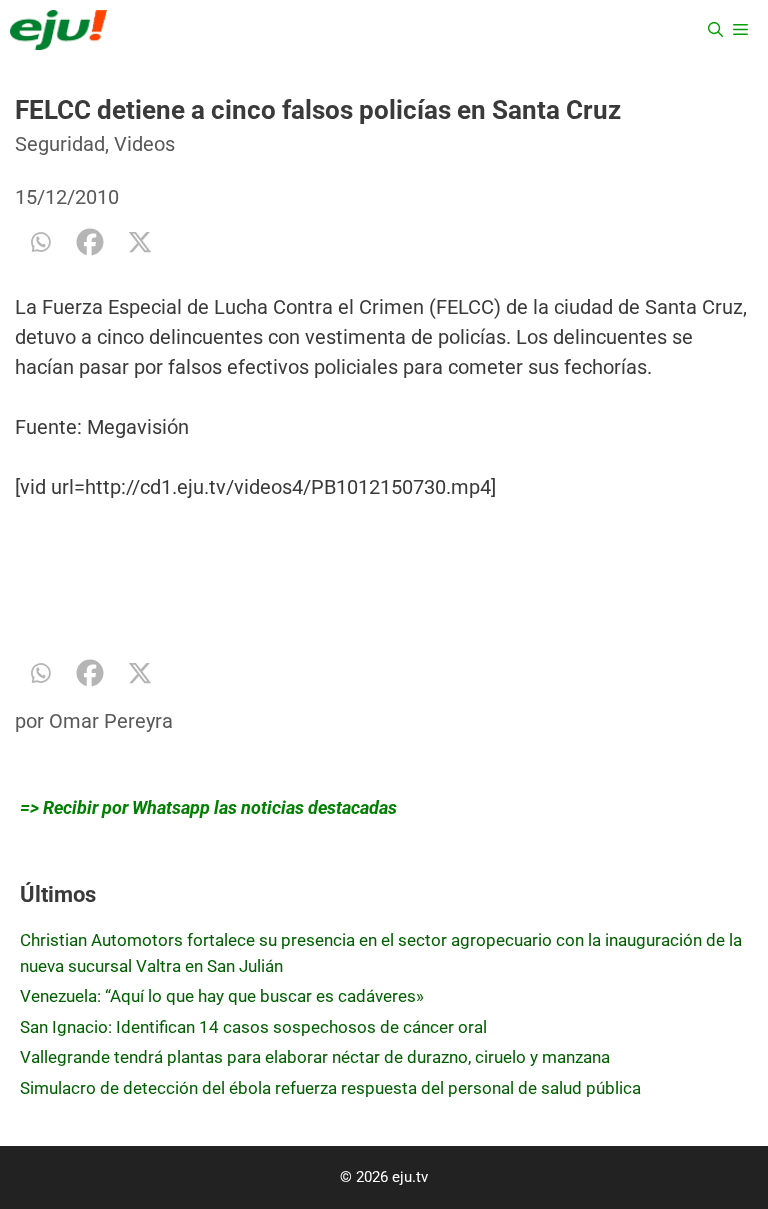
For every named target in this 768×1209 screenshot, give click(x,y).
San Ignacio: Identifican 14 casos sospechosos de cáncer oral (253, 1027)
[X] (140, 242)
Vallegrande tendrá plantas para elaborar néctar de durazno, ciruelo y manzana (315, 1057)
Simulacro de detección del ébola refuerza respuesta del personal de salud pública (330, 1088)
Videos (144, 144)
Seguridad (60, 144)
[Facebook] (90, 242)
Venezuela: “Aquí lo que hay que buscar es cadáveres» (222, 996)
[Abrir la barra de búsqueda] (715, 30)
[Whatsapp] (40, 242)
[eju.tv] (58, 30)
